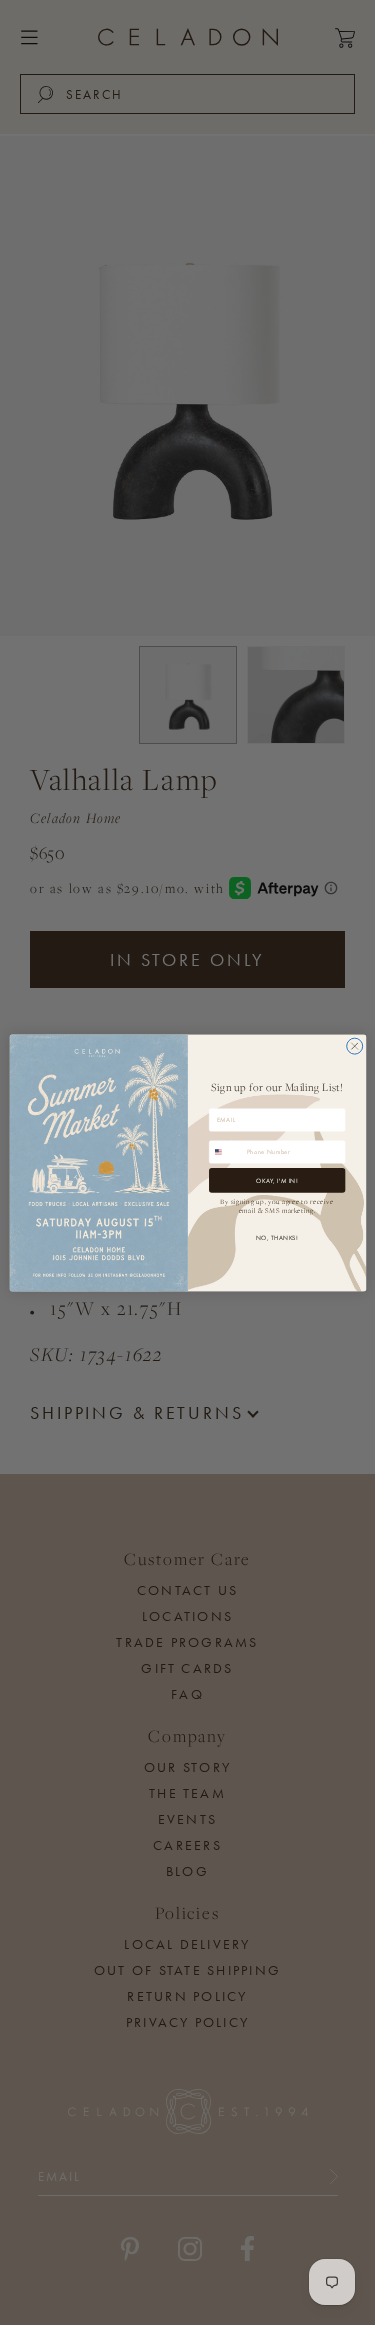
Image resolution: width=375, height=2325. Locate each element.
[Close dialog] (354, 1046)
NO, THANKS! (276, 1237)
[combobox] (225, 1151)
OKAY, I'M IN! (277, 1180)
